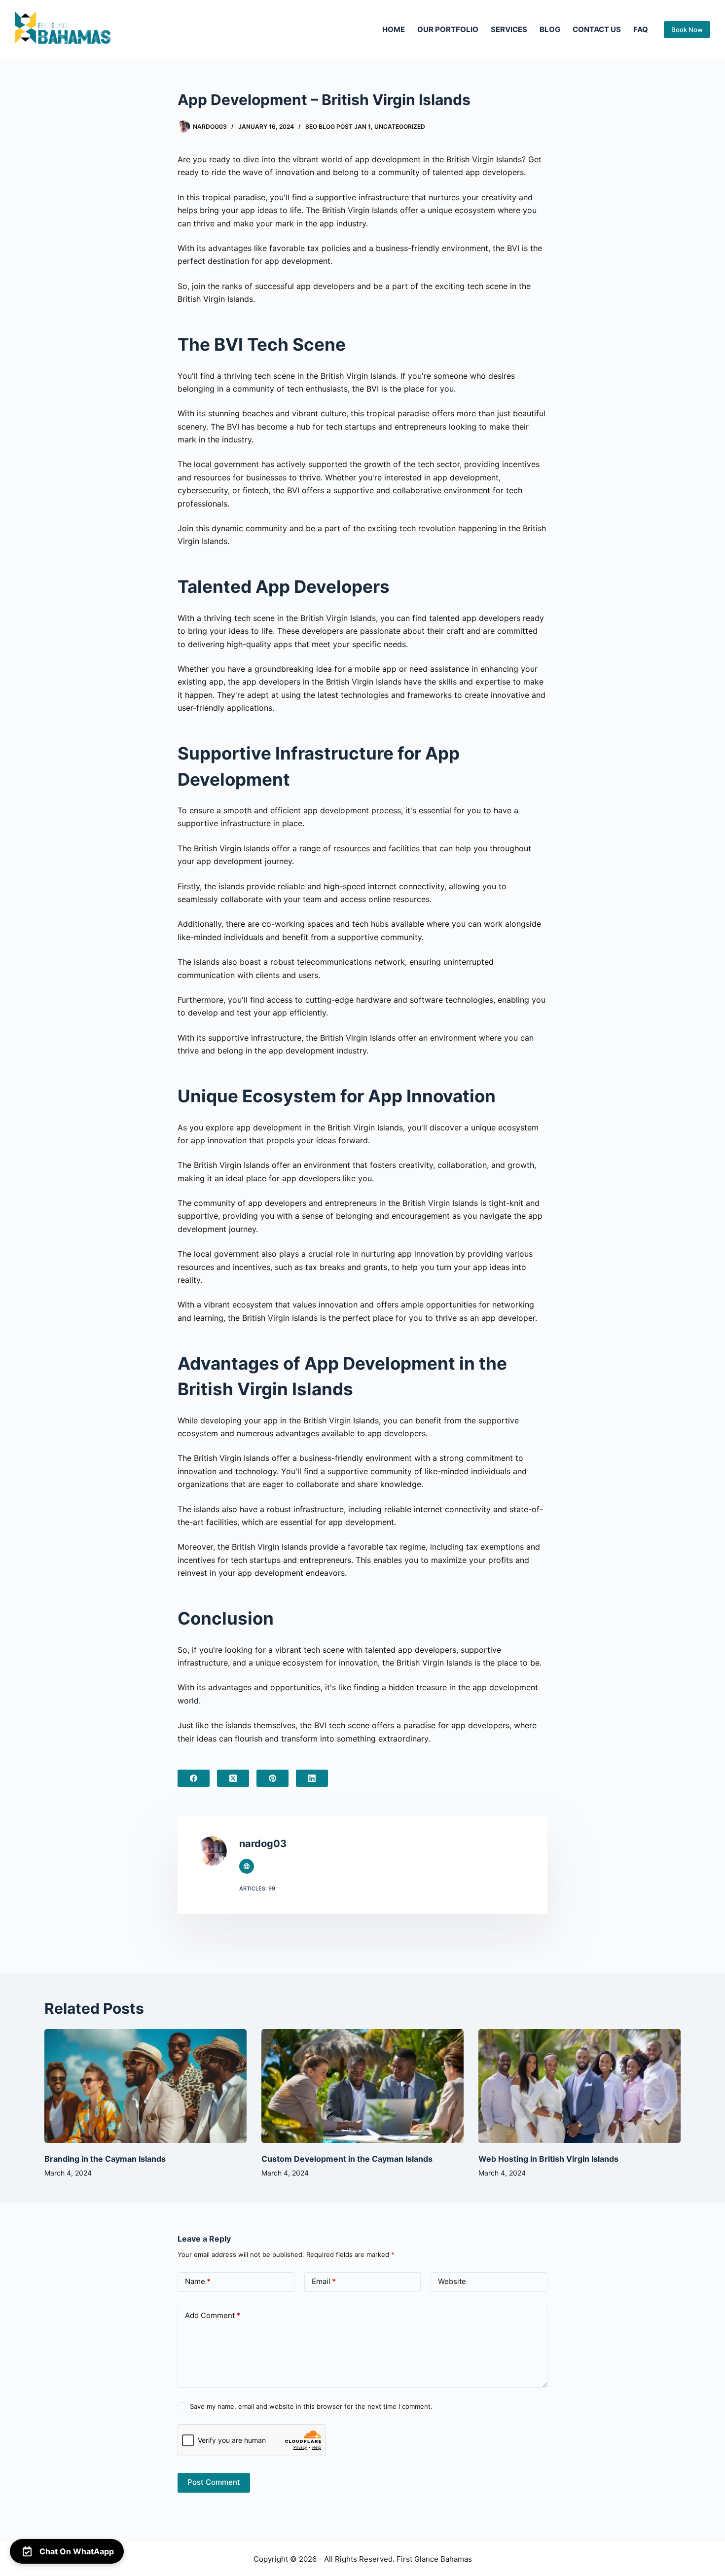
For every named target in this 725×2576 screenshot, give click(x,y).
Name (198, 2281)
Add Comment (213, 2315)
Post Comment (214, 2482)
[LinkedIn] (312, 1778)
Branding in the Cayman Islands (105, 2159)
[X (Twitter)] (233, 1778)
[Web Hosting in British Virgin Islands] (580, 2086)
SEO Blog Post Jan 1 (338, 127)
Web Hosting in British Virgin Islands (548, 2159)
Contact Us (597, 29)
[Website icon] (247, 1866)
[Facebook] (194, 1778)
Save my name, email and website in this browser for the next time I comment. (311, 2406)
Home (394, 29)
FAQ (641, 29)
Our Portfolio (448, 29)
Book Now (687, 30)
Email (324, 2281)
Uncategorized (400, 127)
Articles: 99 (257, 1888)
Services (509, 29)
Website (452, 2281)
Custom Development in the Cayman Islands (347, 2159)
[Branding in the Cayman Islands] (145, 2086)
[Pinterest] (272, 1778)
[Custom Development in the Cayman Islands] (362, 2086)
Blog (550, 29)
